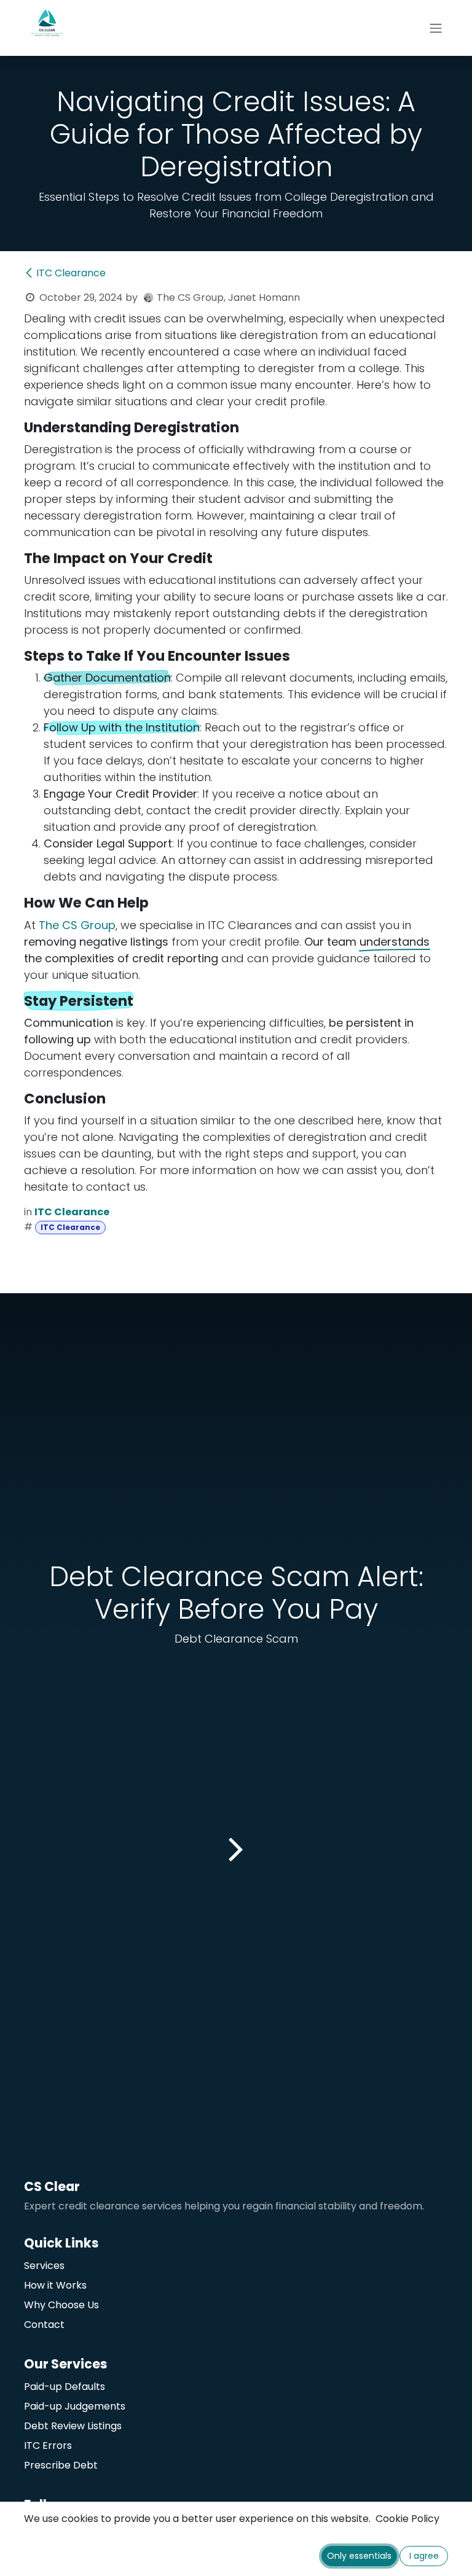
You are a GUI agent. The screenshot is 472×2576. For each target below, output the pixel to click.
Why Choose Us (61, 2305)
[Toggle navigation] (436, 28)
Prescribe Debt (62, 2465)
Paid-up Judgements (75, 2406)
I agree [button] (424, 2556)
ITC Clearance (71, 273)
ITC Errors (48, 2446)
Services (44, 2266)
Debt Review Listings (73, 2426)
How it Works (55, 2285)
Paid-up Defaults (65, 2387)
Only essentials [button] (359, 2556)
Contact (44, 2325)
